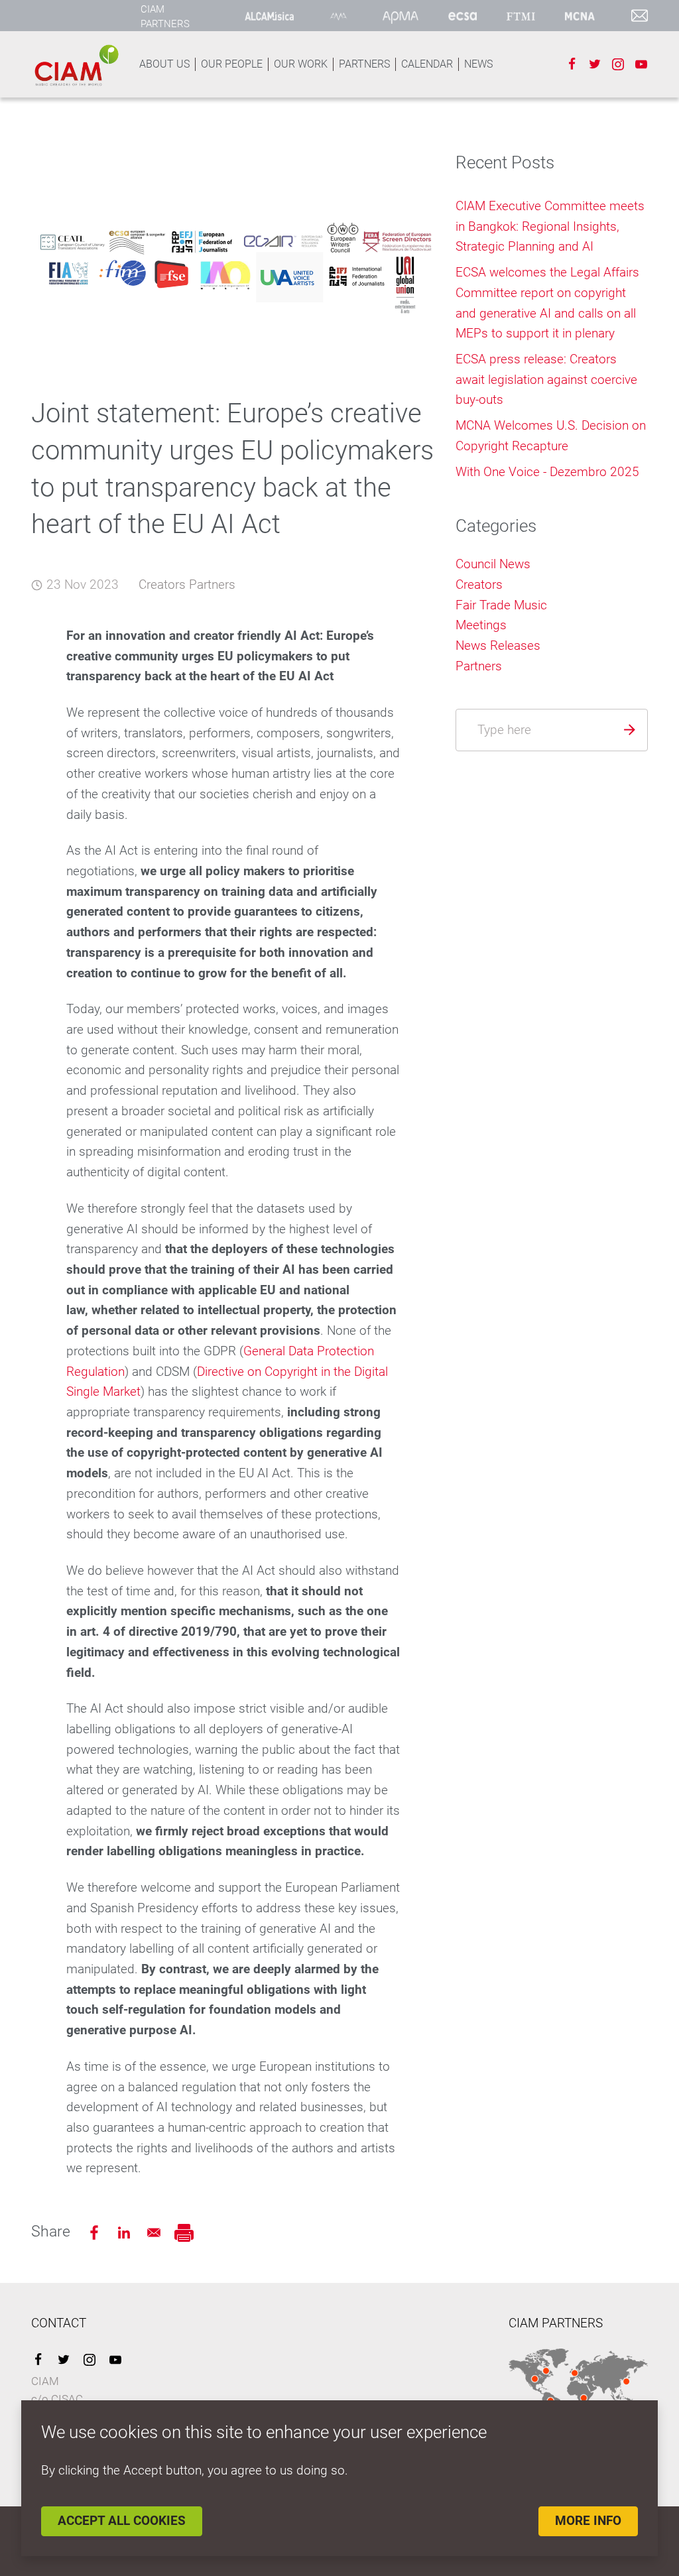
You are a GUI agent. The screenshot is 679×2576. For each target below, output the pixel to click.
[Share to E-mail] (155, 2232)
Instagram (618, 64)
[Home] (76, 65)
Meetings (481, 625)
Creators (162, 584)
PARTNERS (364, 64)
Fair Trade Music (501, 605)
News (478, 64)
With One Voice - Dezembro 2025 (547, 472)
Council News (493, 564)
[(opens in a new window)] (270, 16)
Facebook (572, 64)
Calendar (427, 64)
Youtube (641, 64)
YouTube (115, 2360)
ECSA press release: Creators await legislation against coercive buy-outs (546, 379)
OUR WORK (301, 64)
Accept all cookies (122, 2521)
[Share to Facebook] (96, 2232)
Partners (212, 584)
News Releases (498, 645)
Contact (640, 16)
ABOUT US (164, 64)
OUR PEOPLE (232, 64)
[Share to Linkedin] (126, 2232)
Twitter (595, 64)
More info (588, 2521)
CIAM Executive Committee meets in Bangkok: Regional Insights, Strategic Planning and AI (550, 226)
